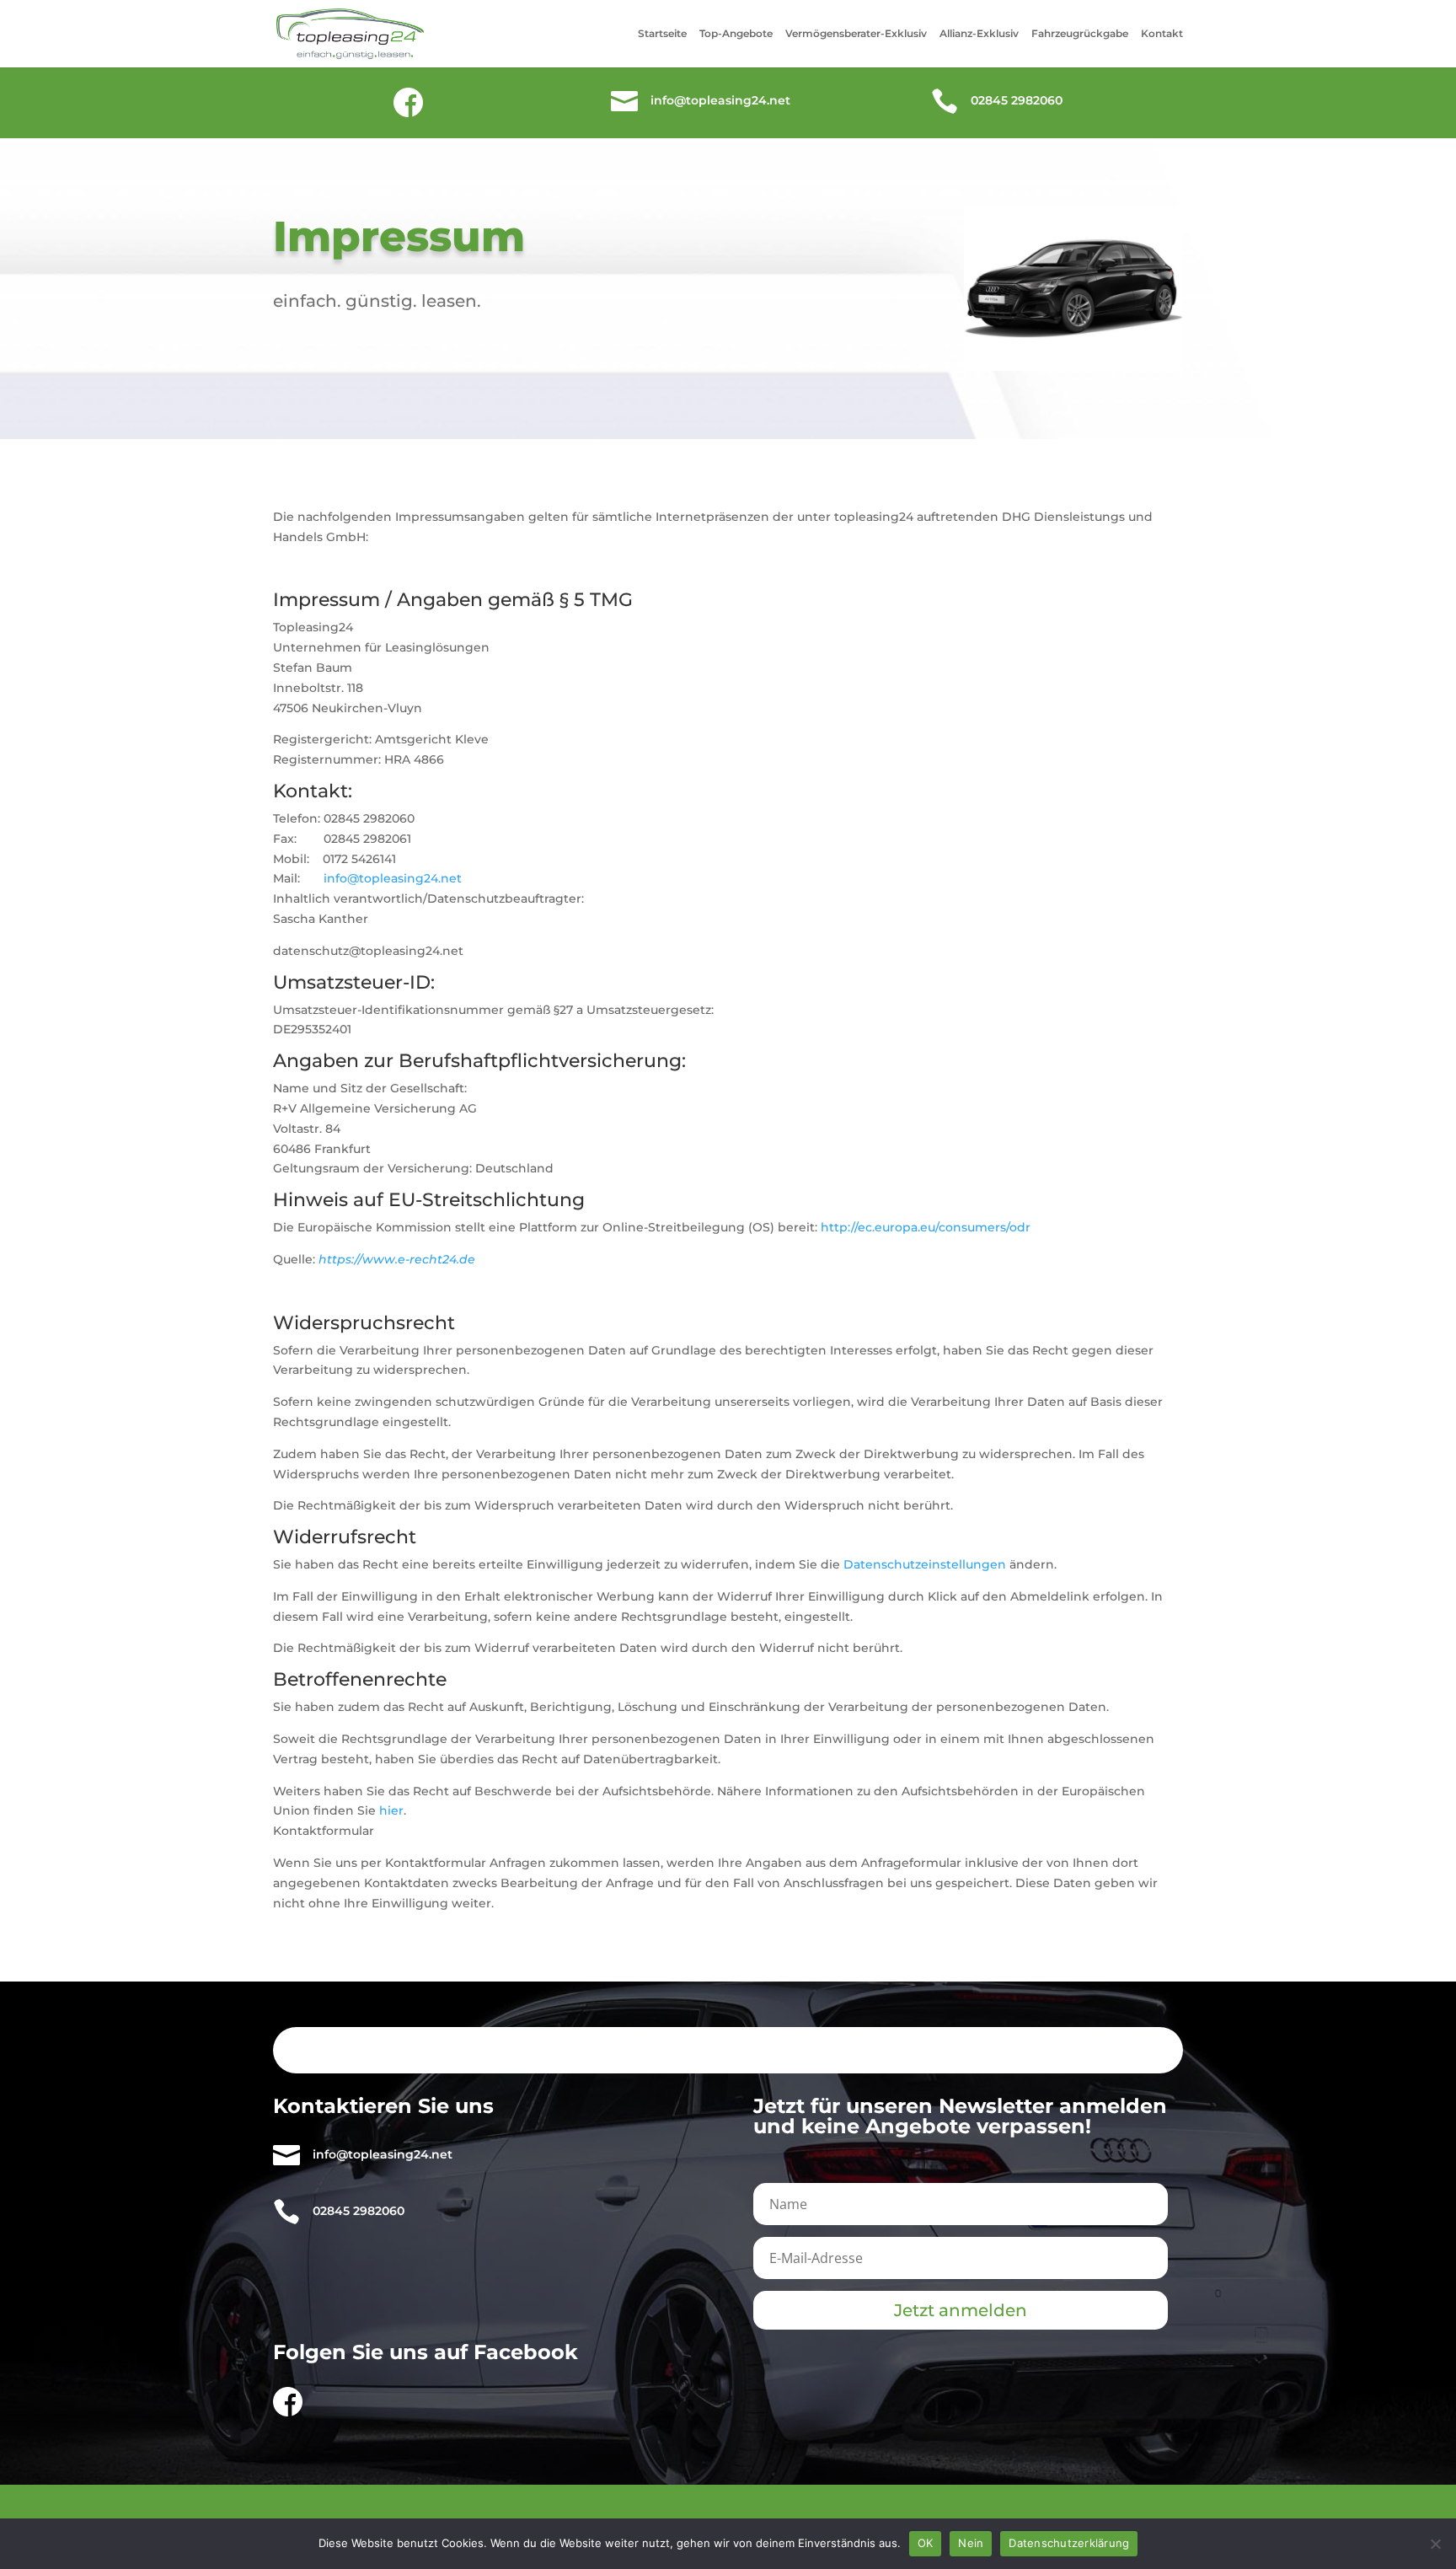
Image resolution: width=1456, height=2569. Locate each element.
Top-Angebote (736, 34)
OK (926, 2543)
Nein (971, 2543)
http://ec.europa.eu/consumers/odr (926, 1227)
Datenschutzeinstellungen (925, 1564)
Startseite (662, 34)
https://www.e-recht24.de (397, 1259)
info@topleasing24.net (393, 878)
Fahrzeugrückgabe (1080, 34)
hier (391, 1810)
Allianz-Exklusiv (979, 34)
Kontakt (1162, 34)
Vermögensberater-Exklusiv (856, 34)
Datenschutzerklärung (1069, 2543)
